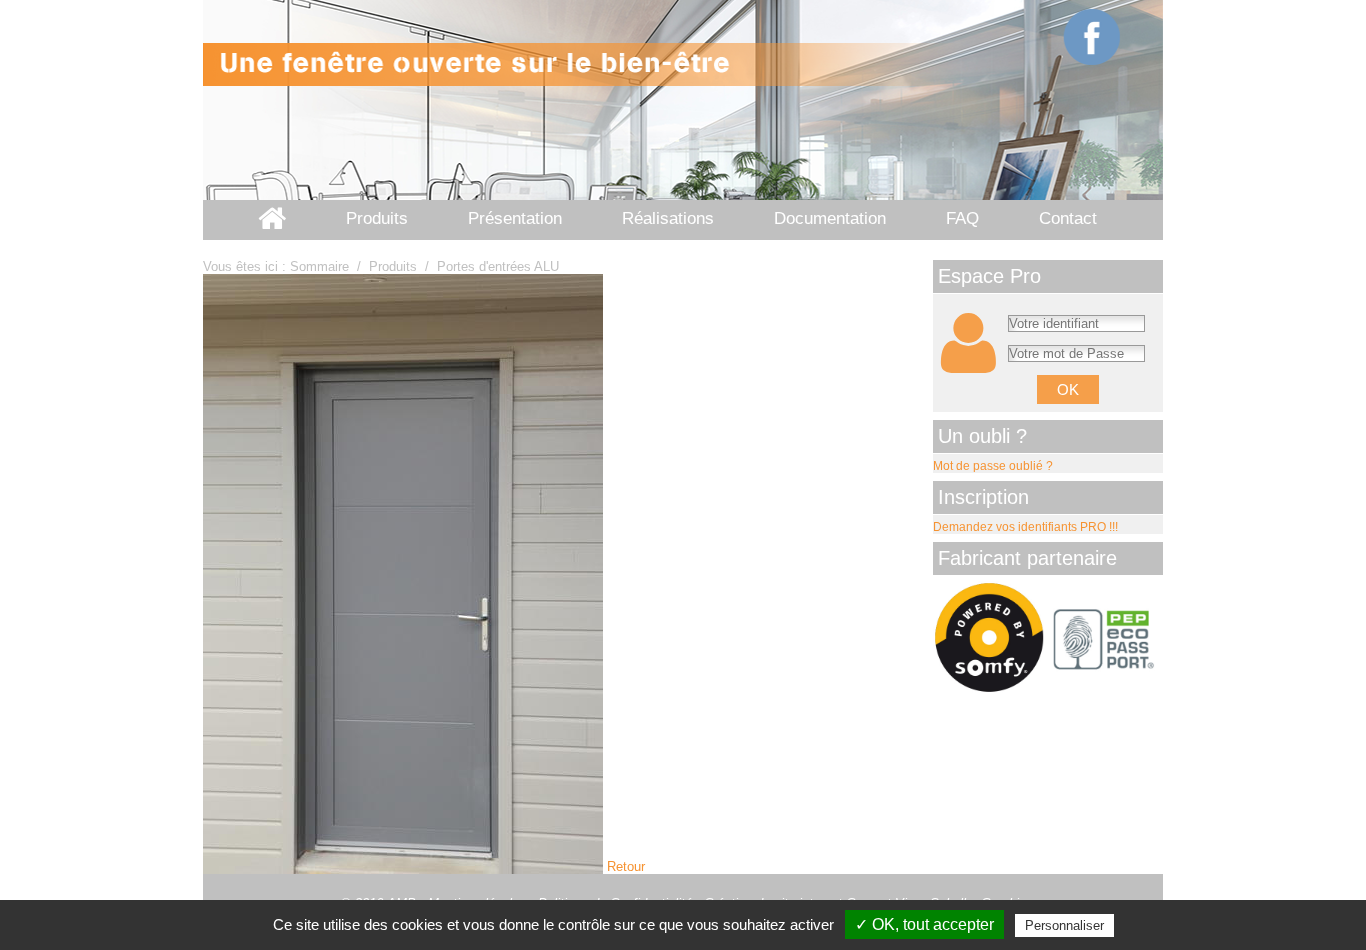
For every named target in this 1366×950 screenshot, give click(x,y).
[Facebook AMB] (1092, 37)
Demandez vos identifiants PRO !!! (1025, 527)
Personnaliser (1064, 925)
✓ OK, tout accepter (924, 924)
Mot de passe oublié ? (993, 466)
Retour (626, 866)
